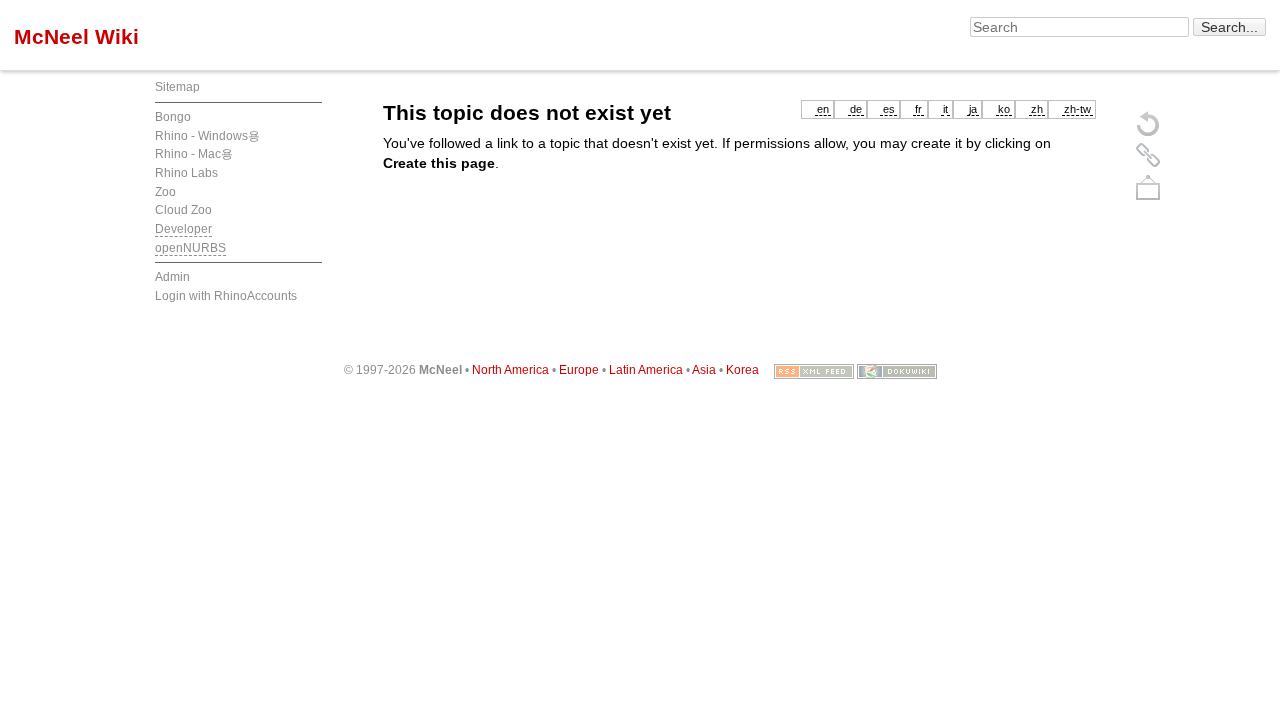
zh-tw (1077, 109)
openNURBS (190, 248)
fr (918, 109)
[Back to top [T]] (1148, 187)
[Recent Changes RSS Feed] (814, 370)
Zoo (165, 192)
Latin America (646, 370)
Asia (704, 370)
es (889, 109)
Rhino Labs (186, 173)
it (945, 109)
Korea (742, 370)
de (856, 109)
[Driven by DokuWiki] (897, 370)
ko (1004, 109)
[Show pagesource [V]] (1148, 123)
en (823, 109)
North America (510, 370)
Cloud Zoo (183, 210)
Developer (183, 229)
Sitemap (177, 87)
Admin (172, 277)
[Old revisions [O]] (1148, 155)
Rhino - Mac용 (194, 154)
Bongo (173, 117)
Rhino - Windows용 (207, 136)
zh (1037, 109)
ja (973, 109)
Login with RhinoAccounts (226, 296)
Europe (579, 370)
